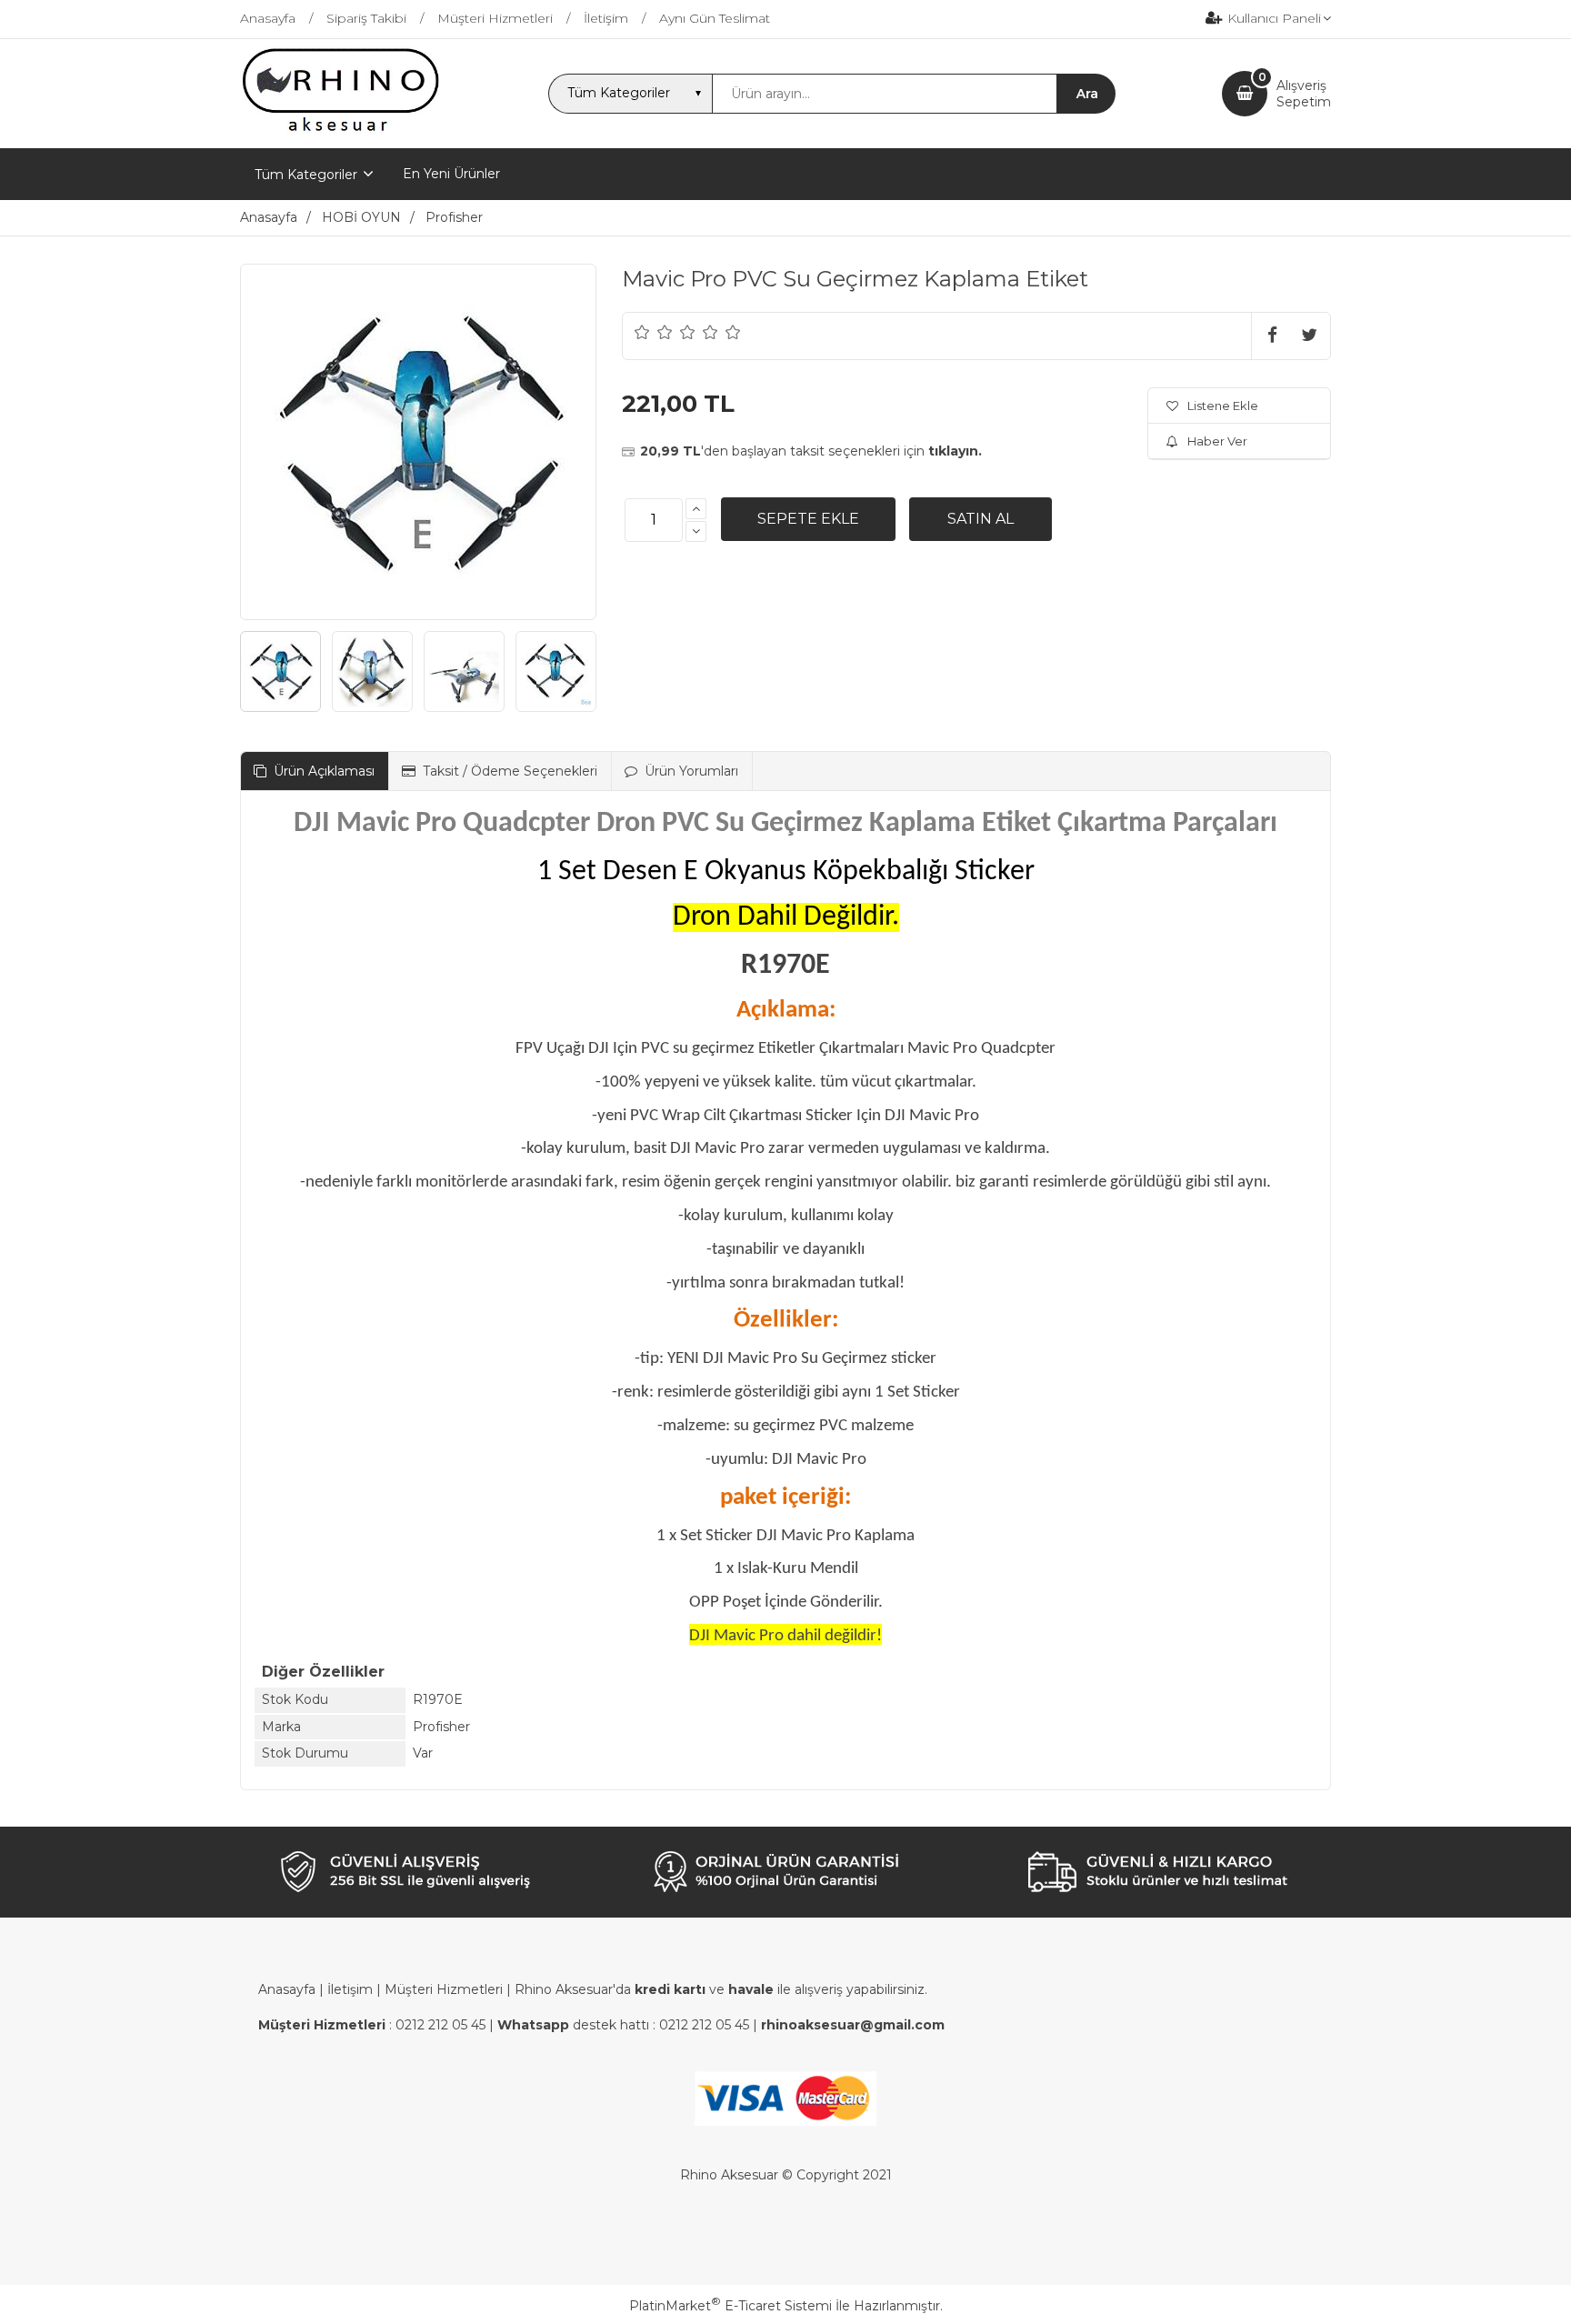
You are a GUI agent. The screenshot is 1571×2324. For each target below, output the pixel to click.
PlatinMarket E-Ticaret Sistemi (730, 2306)
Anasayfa (287, 1989)
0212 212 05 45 (440, 2025)
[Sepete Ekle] (808, 519)
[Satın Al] (981, 519)
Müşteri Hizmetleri (444, 1989)
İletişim (350, 1989)
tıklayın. (955, 451)
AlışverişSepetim (1304, 94)
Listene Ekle (1223, 406)
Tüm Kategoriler (306, 175)
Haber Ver (1217, 441)
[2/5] (654, 332)
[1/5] (642, 332)
